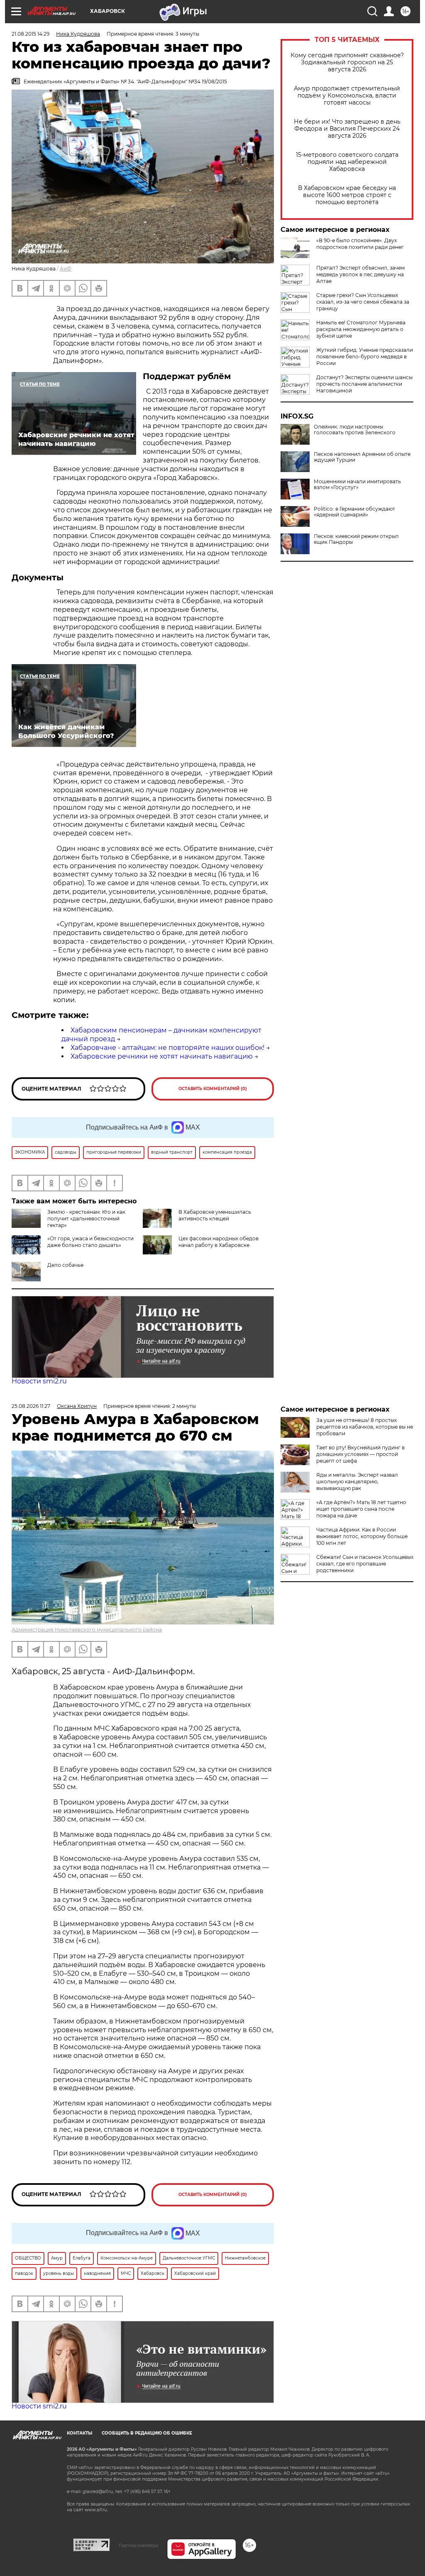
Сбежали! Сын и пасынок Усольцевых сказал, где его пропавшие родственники (365, 1564)
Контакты (79, 2433)
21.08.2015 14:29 (31, 34)
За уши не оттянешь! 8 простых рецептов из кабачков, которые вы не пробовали (365, 1427)
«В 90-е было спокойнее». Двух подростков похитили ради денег (360, 244)
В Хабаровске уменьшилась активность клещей (215, 1215)
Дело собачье (65, 1265)
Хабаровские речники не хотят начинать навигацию (162, 1056)
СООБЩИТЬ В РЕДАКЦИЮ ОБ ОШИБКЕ (147, 2433)
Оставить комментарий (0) (213, 1089)
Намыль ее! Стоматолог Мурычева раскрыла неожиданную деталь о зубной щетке (361, 329)
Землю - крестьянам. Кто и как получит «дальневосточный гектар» (86, 1219)
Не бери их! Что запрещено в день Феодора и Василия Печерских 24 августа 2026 (347, 129)
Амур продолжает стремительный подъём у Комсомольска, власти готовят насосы (347, 96)
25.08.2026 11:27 (31, 1406)
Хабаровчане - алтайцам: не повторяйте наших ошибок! (167, 1048)
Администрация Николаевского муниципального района (87, 1630)
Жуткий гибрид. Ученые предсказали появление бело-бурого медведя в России (365, 357)
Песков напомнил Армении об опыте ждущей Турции (362, 457)
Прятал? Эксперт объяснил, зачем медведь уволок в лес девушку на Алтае (360, 274)
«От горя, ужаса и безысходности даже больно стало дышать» (90, 1242)
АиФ (66, 269)
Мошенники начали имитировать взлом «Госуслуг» (357, 485)
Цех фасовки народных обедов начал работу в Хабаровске (219, 1242)
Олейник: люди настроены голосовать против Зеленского (355, 430)
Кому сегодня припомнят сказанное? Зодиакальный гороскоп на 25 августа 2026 (347, 62)
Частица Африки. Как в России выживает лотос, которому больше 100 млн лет (362, 1536)
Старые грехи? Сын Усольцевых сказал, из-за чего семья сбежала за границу (363, 302)
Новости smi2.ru (39, 1381)
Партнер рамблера (138, 2545)
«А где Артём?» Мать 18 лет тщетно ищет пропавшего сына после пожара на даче (361, 1509)
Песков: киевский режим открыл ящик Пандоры (356, 539)
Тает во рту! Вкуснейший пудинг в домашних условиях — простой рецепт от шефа (360, 1454)
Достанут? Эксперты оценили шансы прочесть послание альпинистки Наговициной (364, 384)
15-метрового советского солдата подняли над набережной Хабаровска (347, 162)
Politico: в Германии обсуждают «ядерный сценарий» (354, 512)
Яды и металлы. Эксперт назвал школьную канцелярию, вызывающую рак (357, 1482)
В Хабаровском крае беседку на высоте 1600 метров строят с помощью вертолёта (347, 195)
